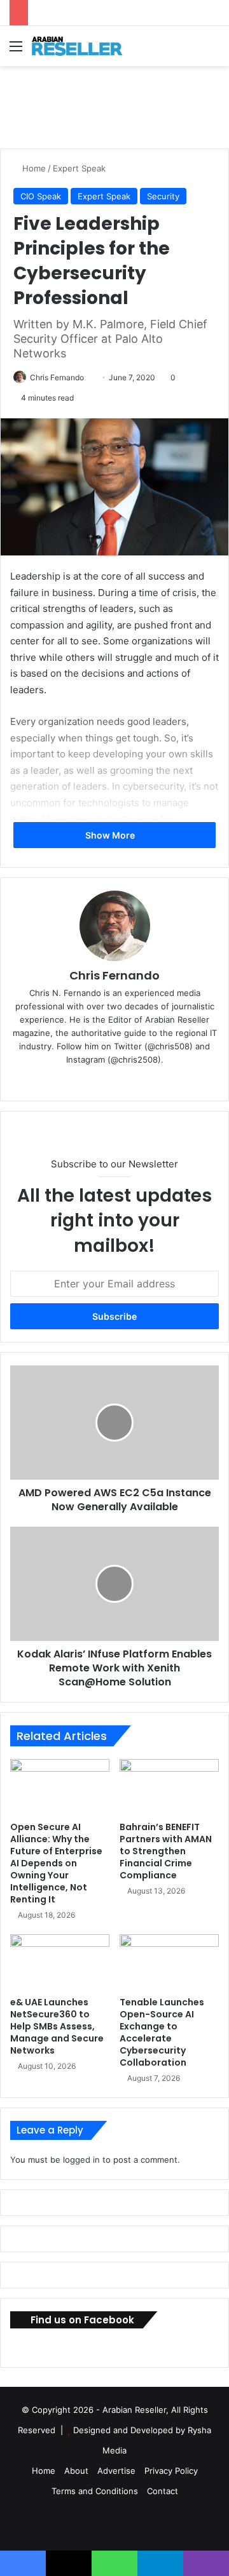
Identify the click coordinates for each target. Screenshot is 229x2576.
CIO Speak (41, 196)
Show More (111, 835)
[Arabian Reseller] (83, 46)
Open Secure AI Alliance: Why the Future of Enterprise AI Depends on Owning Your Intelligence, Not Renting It (56, 1863)
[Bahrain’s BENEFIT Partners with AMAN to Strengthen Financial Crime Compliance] (169, 1787)
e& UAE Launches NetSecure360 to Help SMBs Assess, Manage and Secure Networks (57, 2026)
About (76, 2471)
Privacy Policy (171, 2471)
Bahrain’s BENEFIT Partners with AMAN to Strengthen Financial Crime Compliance (166, 1851)
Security (163, 196)
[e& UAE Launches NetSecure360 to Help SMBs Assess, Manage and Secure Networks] (60, 1962)
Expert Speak (79, 168)
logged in (81, 2160)
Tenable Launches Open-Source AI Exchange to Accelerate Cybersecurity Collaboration (162, 2032)
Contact (163, 2491)
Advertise (116, 2471)
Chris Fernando (57, 377)
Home (33, 168)
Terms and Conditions (95, 2491)
